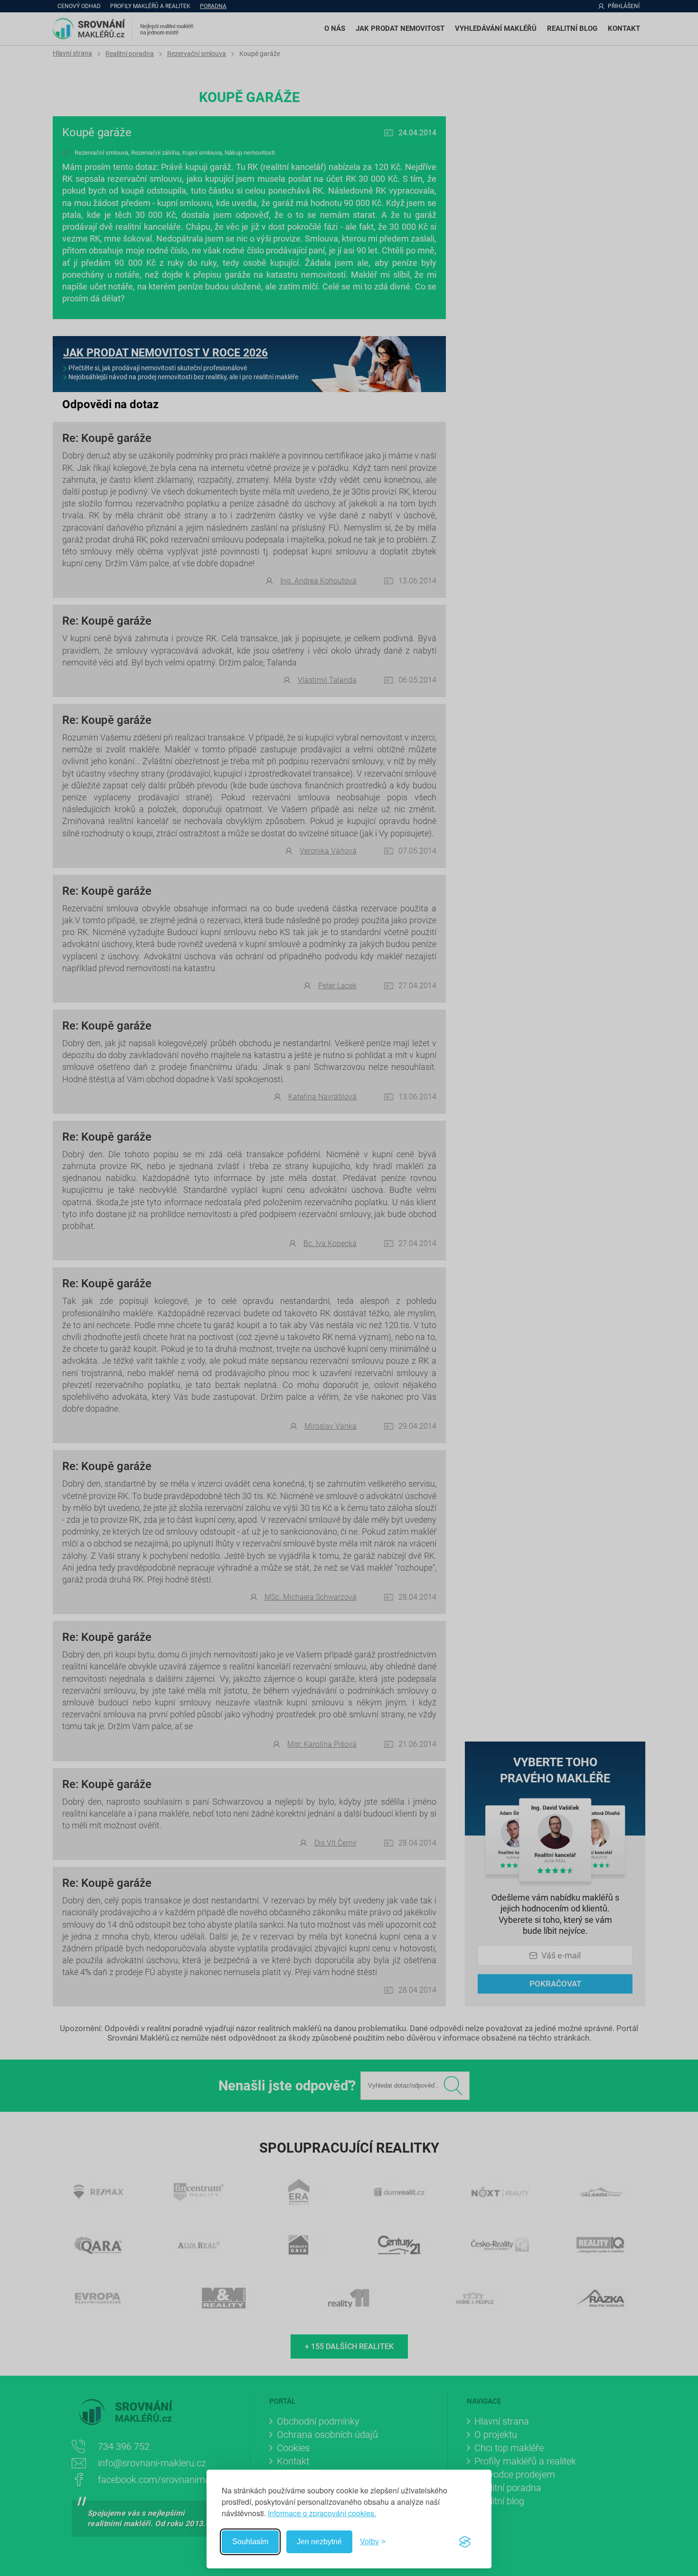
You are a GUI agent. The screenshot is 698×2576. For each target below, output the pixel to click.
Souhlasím (250, 2542)
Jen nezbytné (319, 2542)
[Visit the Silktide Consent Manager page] (465, 2542)
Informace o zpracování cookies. (322, 2513)
